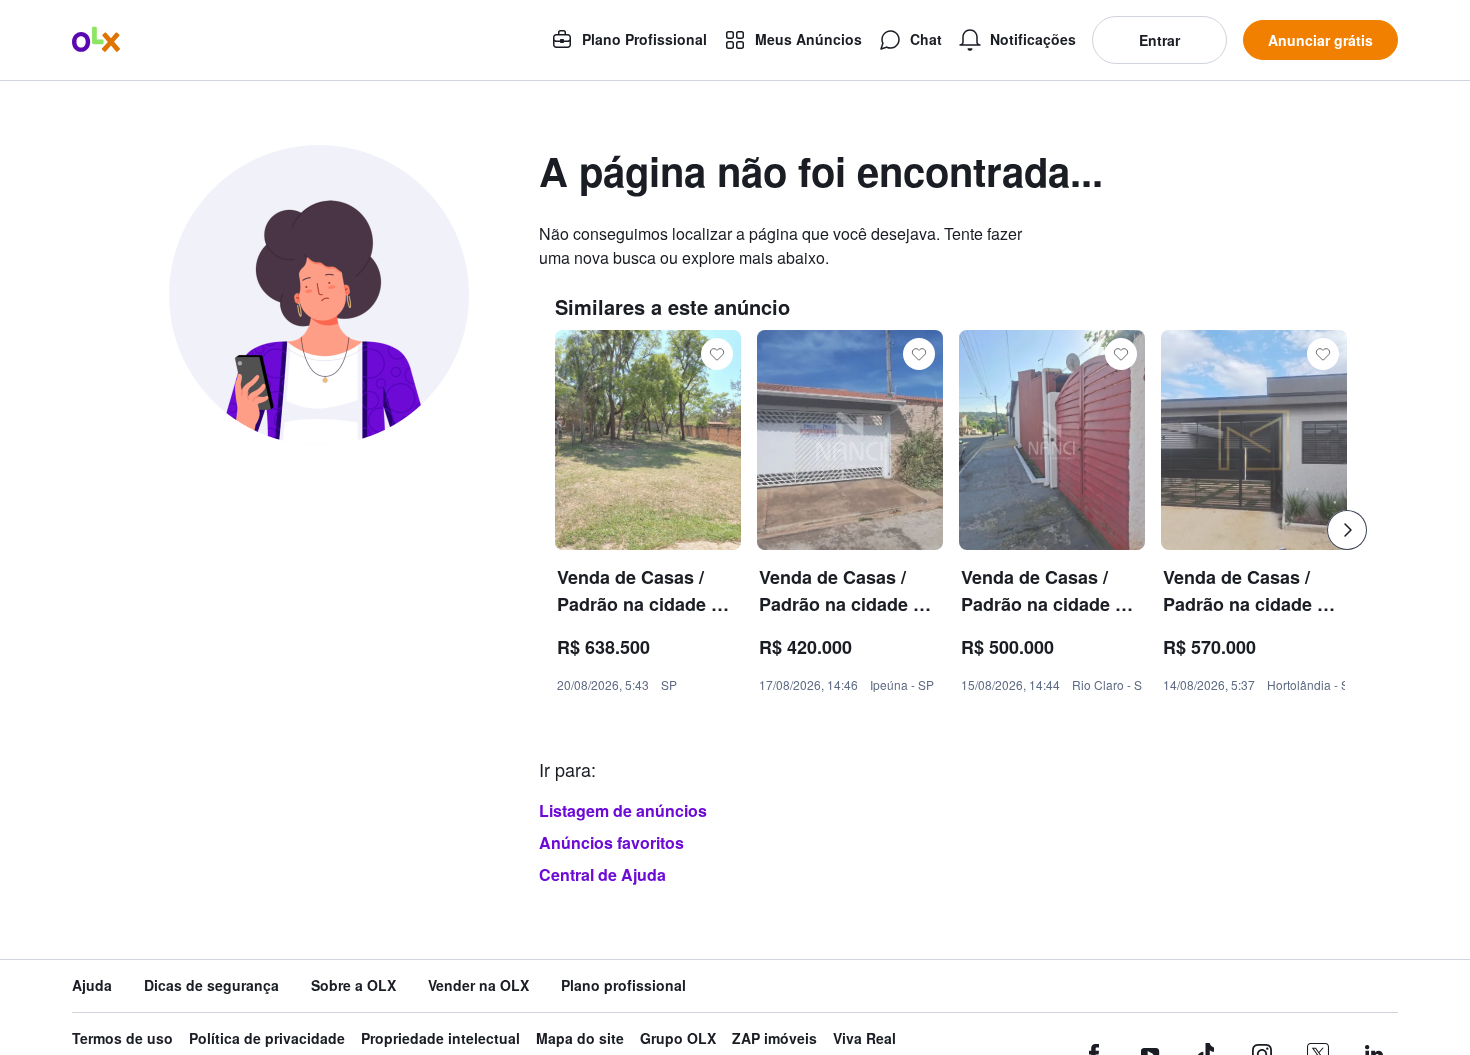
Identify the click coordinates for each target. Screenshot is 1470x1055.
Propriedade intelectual (440, 1038)
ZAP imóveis (774, 1038)
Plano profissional (623, 985)
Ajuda (92, 985)
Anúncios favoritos (611, 842)
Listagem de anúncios (623, 810)
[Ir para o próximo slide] (1347, 530)
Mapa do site (580, 1038)
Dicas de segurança (211, 985)
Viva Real (864, 1038)
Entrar (1159, 40)
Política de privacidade (267, 1038)
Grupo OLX (678, 1038)
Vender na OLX (478, 985)
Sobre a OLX (353, 985)
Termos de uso (122, 1038)
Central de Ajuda (602, 874)
